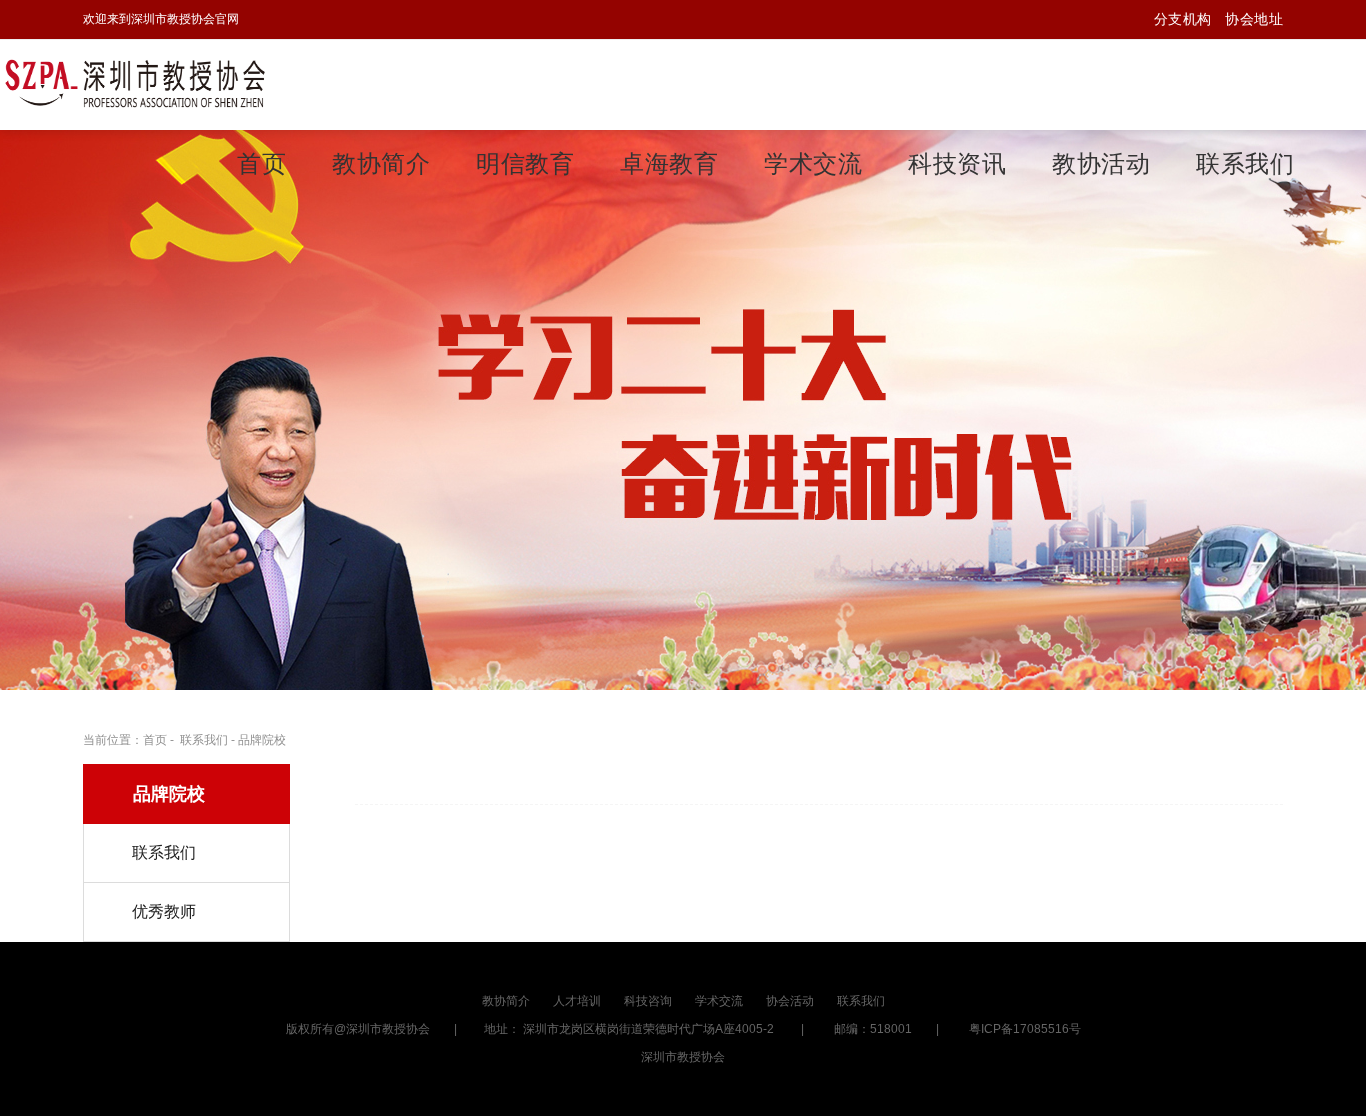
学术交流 (813, 164)
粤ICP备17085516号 (1025, 1029)
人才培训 (577, 1001)
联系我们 (1245, 164)
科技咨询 (648, 1001)
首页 (261, 164)
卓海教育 (669, 164)
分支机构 (1183, 19)
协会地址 (1254, 19)
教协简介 (381, 164)
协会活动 (790, 1001)
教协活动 (1101, 164)
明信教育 (525, 164)
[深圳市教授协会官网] (135, 85)
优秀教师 (164, 911)
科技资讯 (957, 164)
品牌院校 (262, 740)
